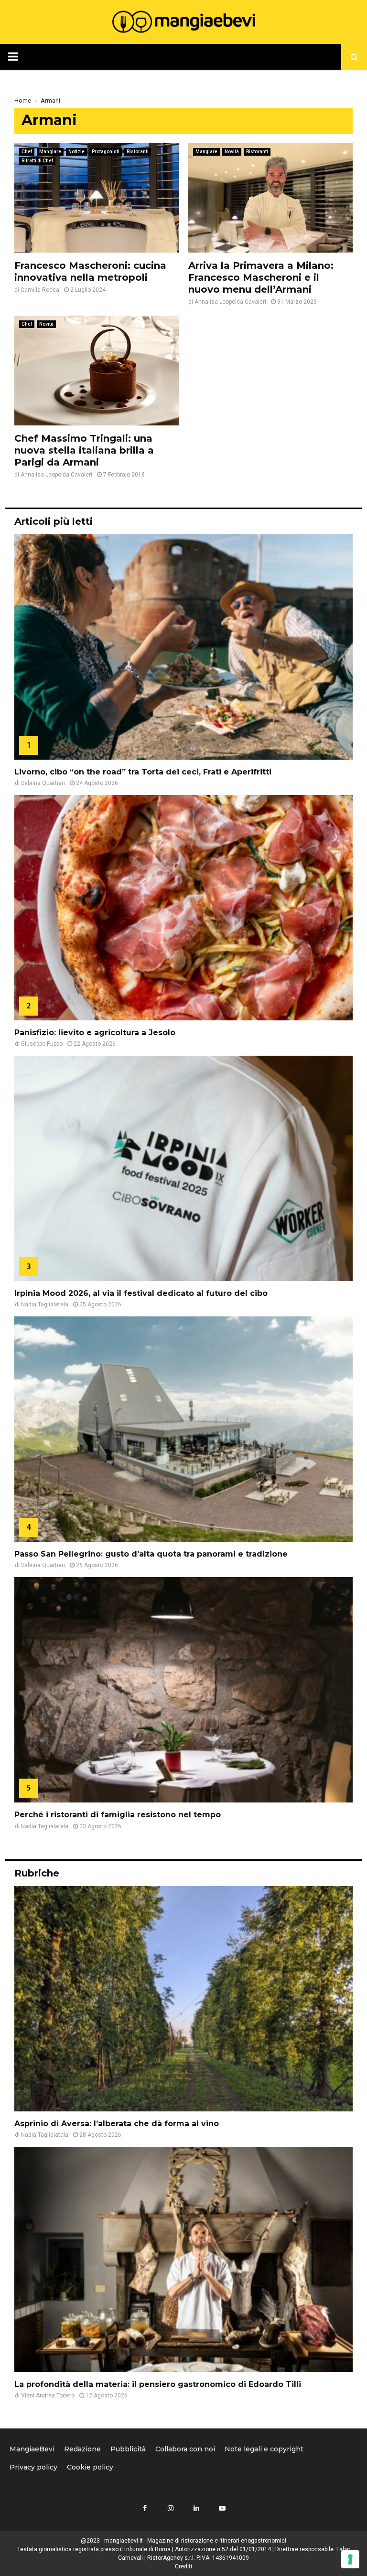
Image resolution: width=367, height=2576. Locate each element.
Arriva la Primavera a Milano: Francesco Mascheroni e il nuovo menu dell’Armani (261, 277)
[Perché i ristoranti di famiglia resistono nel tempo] (183, 1690)
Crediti (183, 2566)
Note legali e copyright (264, 2449)
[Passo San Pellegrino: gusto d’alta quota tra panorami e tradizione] (183, 1429)
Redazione (82, 2449)
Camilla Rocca (40, 290)
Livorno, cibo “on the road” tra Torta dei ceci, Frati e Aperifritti (143, 772)
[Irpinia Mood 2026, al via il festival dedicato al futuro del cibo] (183, 1168)
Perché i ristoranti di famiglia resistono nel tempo (118, 1815)
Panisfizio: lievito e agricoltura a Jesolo (95, 1033)
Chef (27, 152)
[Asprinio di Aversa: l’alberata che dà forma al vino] (183, 1999)
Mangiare (50, 152)
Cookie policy (90, 2467)
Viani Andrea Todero (48, 2396)
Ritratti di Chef (37, 161)
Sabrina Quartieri (43, 783)
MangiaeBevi (32, 2449)
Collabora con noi (185, 2449)
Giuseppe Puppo (42, 1044)
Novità (232, 152)
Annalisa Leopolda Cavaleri (230, 302)
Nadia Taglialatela (45, 1304)
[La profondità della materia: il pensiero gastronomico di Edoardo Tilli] (183, 2259)
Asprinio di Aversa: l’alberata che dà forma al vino (117, 2124)
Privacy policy (33, 2467)
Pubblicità (128, 2449)
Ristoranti (138, 152)
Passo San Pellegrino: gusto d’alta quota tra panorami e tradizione (151, 1554)
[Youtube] (222, 2508)
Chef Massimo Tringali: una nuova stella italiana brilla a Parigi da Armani (84, 450)
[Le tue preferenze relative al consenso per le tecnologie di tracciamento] (350, 2559)
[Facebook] (145, 2508)
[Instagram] (171, 2508)
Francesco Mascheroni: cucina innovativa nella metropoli (90, 271)
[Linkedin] (196, 2508)
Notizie (76, 152)
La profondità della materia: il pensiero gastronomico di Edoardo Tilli (158, 2384)
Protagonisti (106, 152)
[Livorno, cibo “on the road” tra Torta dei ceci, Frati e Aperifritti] (183, 647)
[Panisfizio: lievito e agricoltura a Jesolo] (183, 908)
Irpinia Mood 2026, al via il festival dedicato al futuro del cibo (141, 1293)
